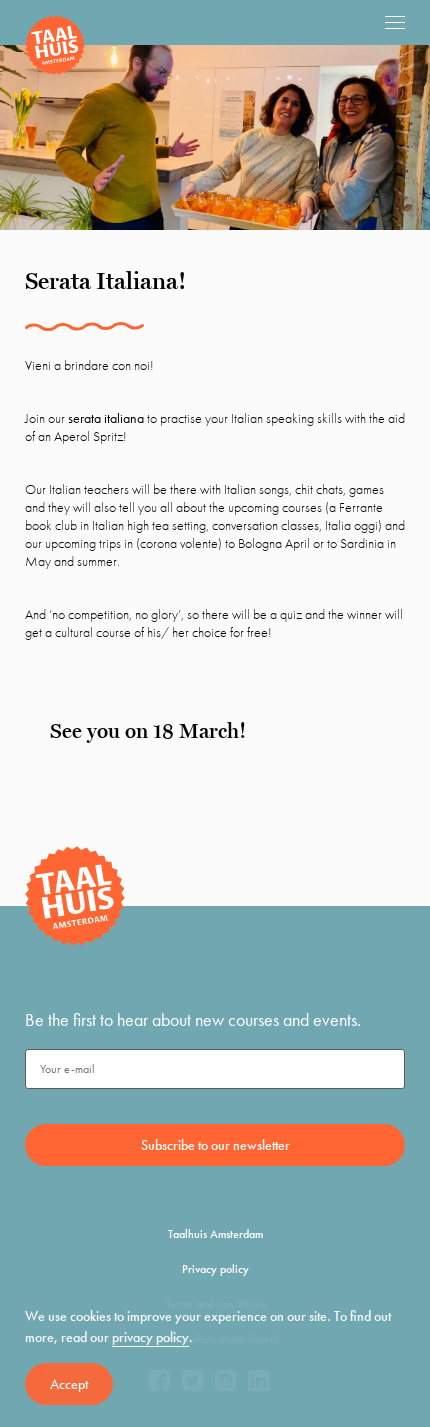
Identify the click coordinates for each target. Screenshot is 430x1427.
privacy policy (150, 1337)
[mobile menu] (395, 22)
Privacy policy (215, 1269)
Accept (69, 1384)
